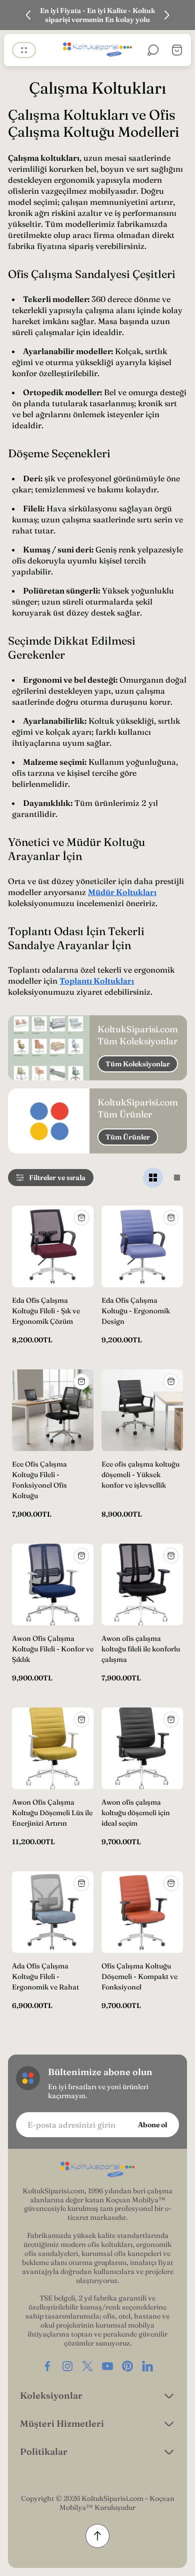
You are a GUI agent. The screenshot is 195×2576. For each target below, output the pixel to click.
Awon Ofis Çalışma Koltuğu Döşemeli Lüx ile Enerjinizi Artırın (52, 1813)
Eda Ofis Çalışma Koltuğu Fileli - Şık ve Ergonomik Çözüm (46, 1311)
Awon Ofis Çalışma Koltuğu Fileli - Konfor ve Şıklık (53, 1649)
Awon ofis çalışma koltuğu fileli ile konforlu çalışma (141, 1649)
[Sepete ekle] (81, 1218)
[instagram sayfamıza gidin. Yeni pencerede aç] (67, 2366)
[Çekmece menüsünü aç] (24, 50)
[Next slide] (166, 15)
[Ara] (153, 50)
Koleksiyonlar (51, 2395)
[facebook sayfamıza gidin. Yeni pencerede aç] (47, 2366)
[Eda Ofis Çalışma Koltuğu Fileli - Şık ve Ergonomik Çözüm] (53, 1246)
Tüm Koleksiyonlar (138, 1064)
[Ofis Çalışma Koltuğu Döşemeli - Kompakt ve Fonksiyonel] (142, 1912)
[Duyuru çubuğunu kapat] (181, 15)
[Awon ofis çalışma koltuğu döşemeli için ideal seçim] (142, 1748)
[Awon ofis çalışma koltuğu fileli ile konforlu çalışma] (142, 1585)
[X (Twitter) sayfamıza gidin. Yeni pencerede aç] (87, 2366)
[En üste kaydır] (97, 2536)
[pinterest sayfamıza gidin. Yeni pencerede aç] (127, 2366)
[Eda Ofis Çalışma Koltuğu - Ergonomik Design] (142, 1246)
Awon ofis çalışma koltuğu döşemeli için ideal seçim (136, 1813)
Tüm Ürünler (128, 1137)
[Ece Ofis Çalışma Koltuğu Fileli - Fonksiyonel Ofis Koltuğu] (53, 1410)
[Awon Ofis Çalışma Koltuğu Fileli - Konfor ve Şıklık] (53, 1585)
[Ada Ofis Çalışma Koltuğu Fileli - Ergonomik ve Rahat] (53, 1912)
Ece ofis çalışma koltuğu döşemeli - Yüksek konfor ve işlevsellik (140, 1475)
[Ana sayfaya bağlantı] (97, 2170)
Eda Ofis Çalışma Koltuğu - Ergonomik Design (136, 1311)
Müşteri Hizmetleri (62, 2423)
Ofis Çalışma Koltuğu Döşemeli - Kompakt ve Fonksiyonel (139, 1976)
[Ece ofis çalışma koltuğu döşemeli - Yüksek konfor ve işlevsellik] (142, 1410)
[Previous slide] (28, 15)
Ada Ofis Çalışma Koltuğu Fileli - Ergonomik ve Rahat (45, 1976)
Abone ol (152, 2125)
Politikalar (44, 2452)
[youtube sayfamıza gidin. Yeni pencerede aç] (107, 2366)
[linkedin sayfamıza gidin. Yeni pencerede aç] (147, 2366)
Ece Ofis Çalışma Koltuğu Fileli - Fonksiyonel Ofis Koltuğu (39, 1480)
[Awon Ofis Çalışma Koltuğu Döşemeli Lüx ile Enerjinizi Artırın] (53, 1748)
